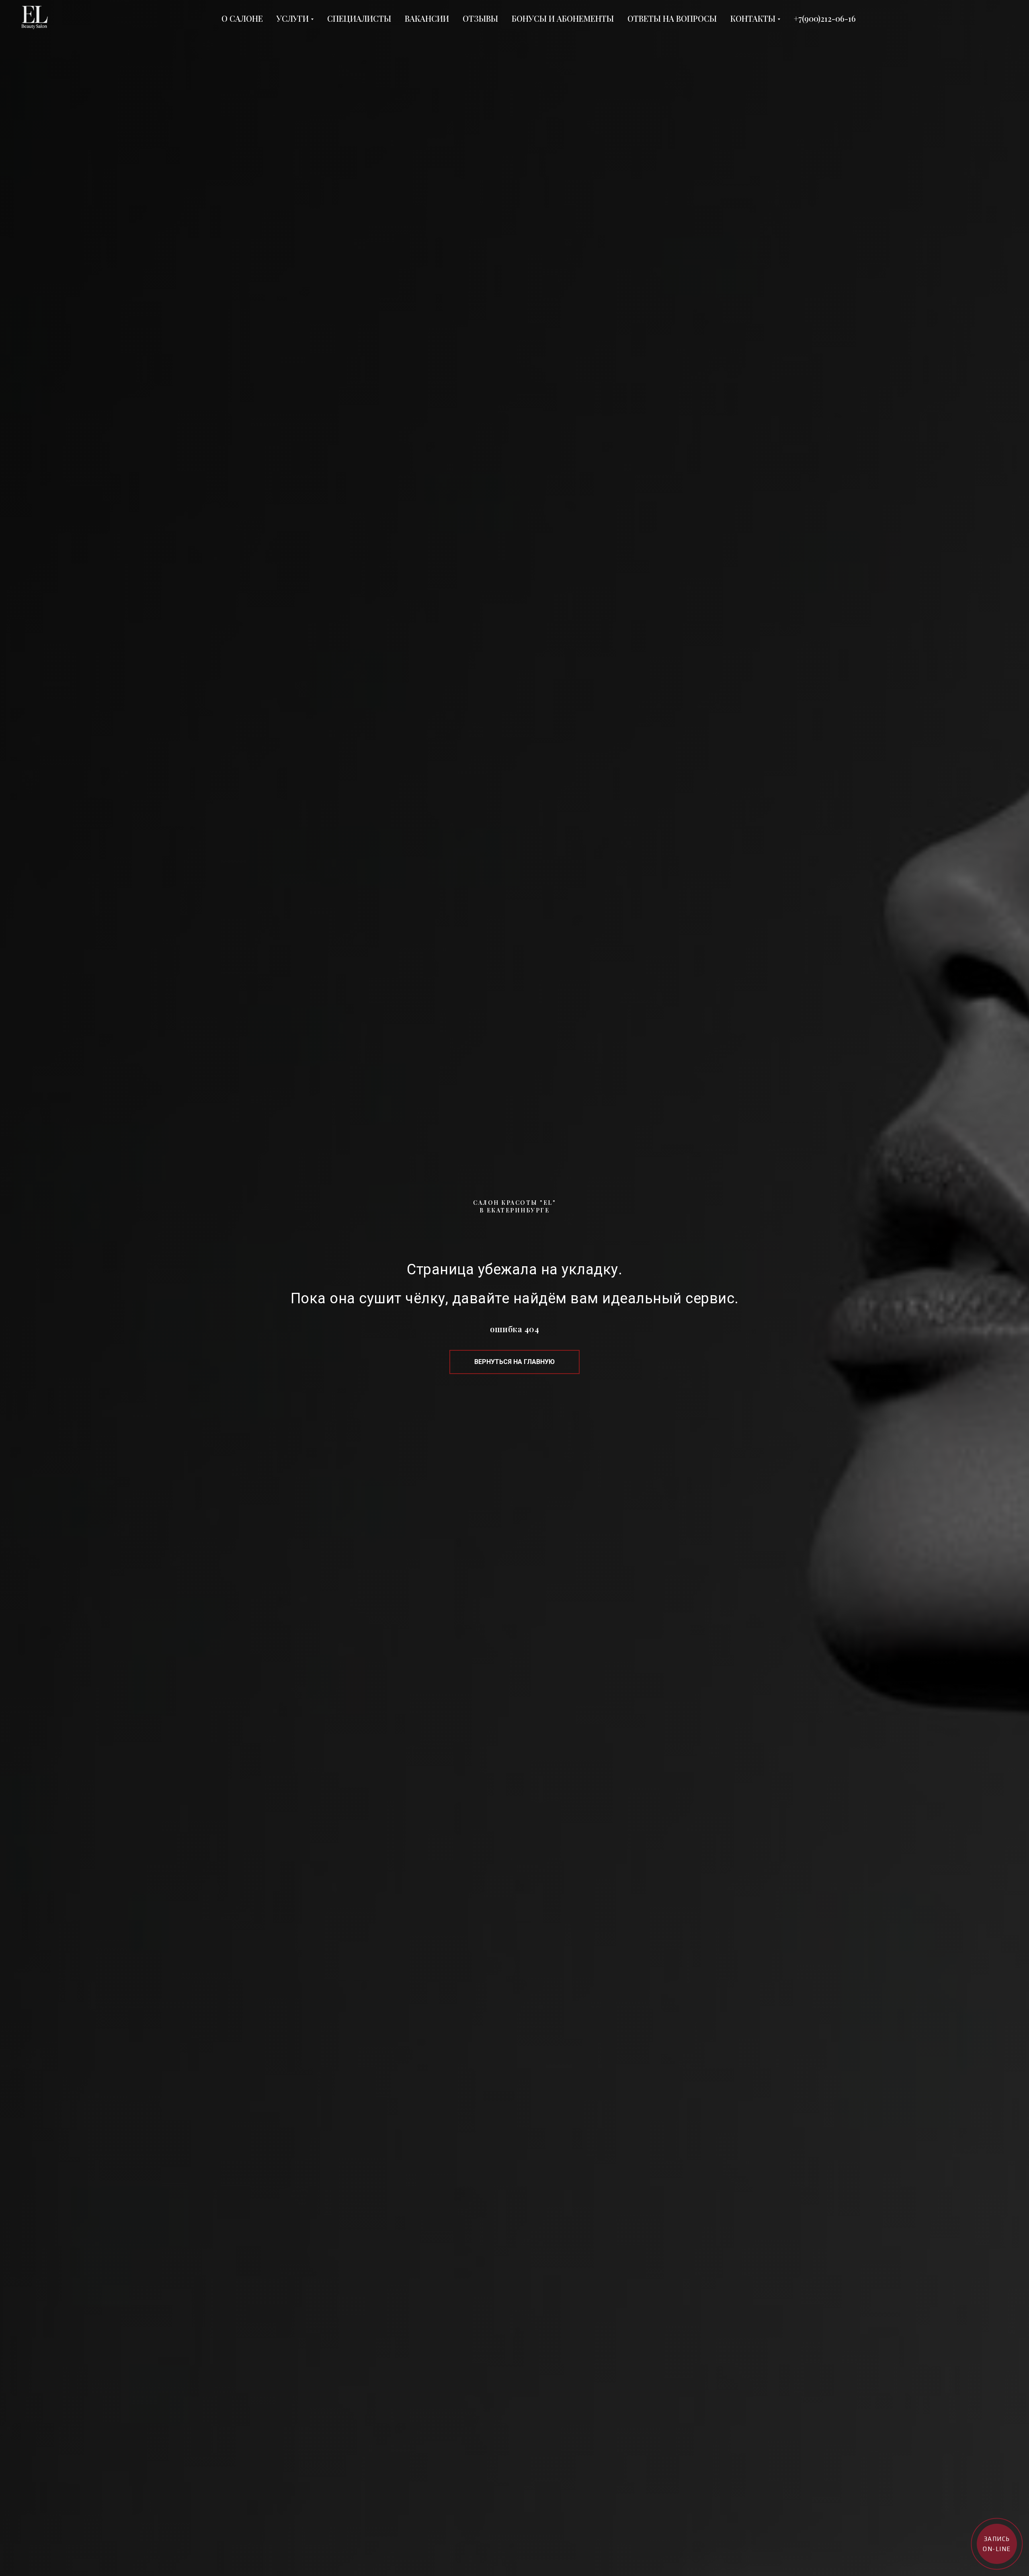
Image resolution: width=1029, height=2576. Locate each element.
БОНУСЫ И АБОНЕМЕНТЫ (563, 18)
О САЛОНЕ (242, 18)
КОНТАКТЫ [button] (753, 18)
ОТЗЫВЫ (480, 18)
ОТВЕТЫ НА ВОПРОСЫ (672, 18)
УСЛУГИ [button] (293, 18)
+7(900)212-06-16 (825, 18)
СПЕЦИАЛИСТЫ (359, 18)
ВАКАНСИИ (427, 18)
